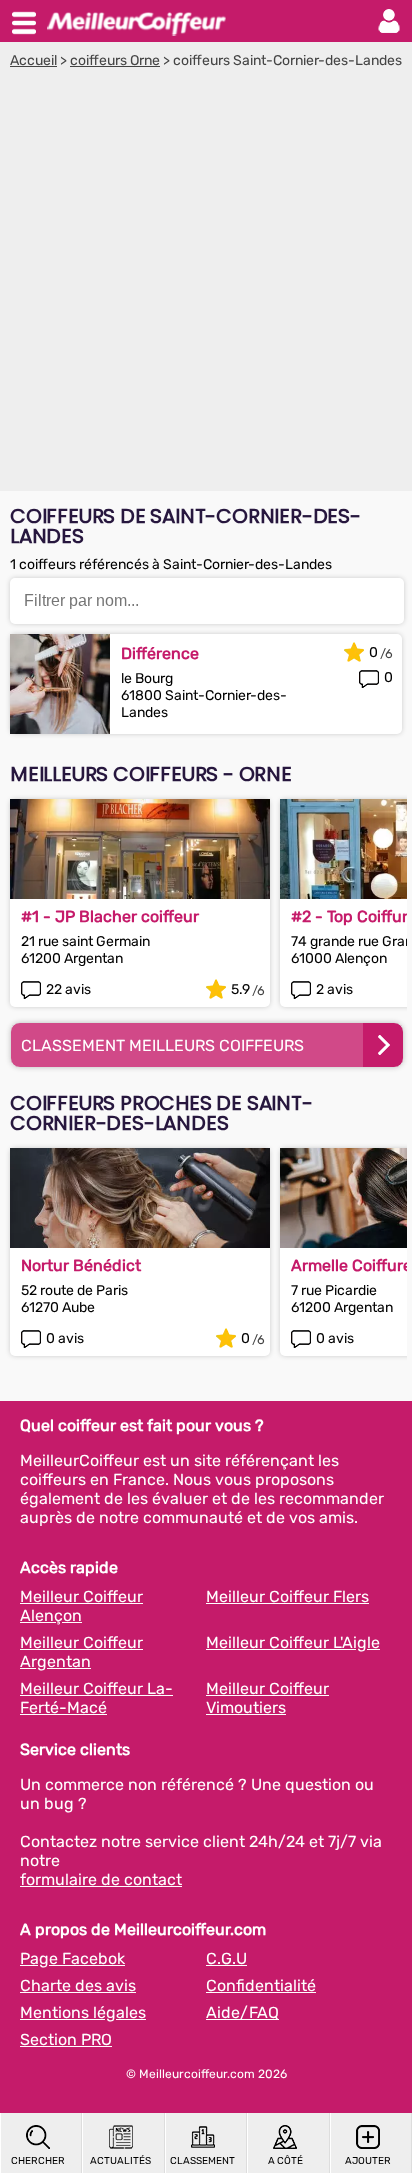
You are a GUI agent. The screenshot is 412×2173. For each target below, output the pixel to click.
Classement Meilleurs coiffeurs (162, 1045)
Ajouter (368, 2161)
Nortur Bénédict (81, 1265)
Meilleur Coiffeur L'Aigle (293, 1642)
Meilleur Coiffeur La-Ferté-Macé (96, 1698)
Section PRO (66, 2039)
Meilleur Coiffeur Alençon (81, 1606)
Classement (202, 2161)
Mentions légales (83, 2012)
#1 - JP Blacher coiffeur (110, 916)
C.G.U (226, 1958)
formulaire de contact (101, 1879)
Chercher (38, 2161)
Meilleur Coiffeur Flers (287, 1596)
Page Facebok (72, 1958)
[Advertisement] (206, 285)
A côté (285, 2161)
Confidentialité (261, 1985)
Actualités (120, 2161)
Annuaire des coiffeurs (136, 21)
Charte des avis (78, 1985)
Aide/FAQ (242, 2012)
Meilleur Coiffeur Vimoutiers (267, 1698)
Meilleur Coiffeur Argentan (81, 1652)
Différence (160, 653)
